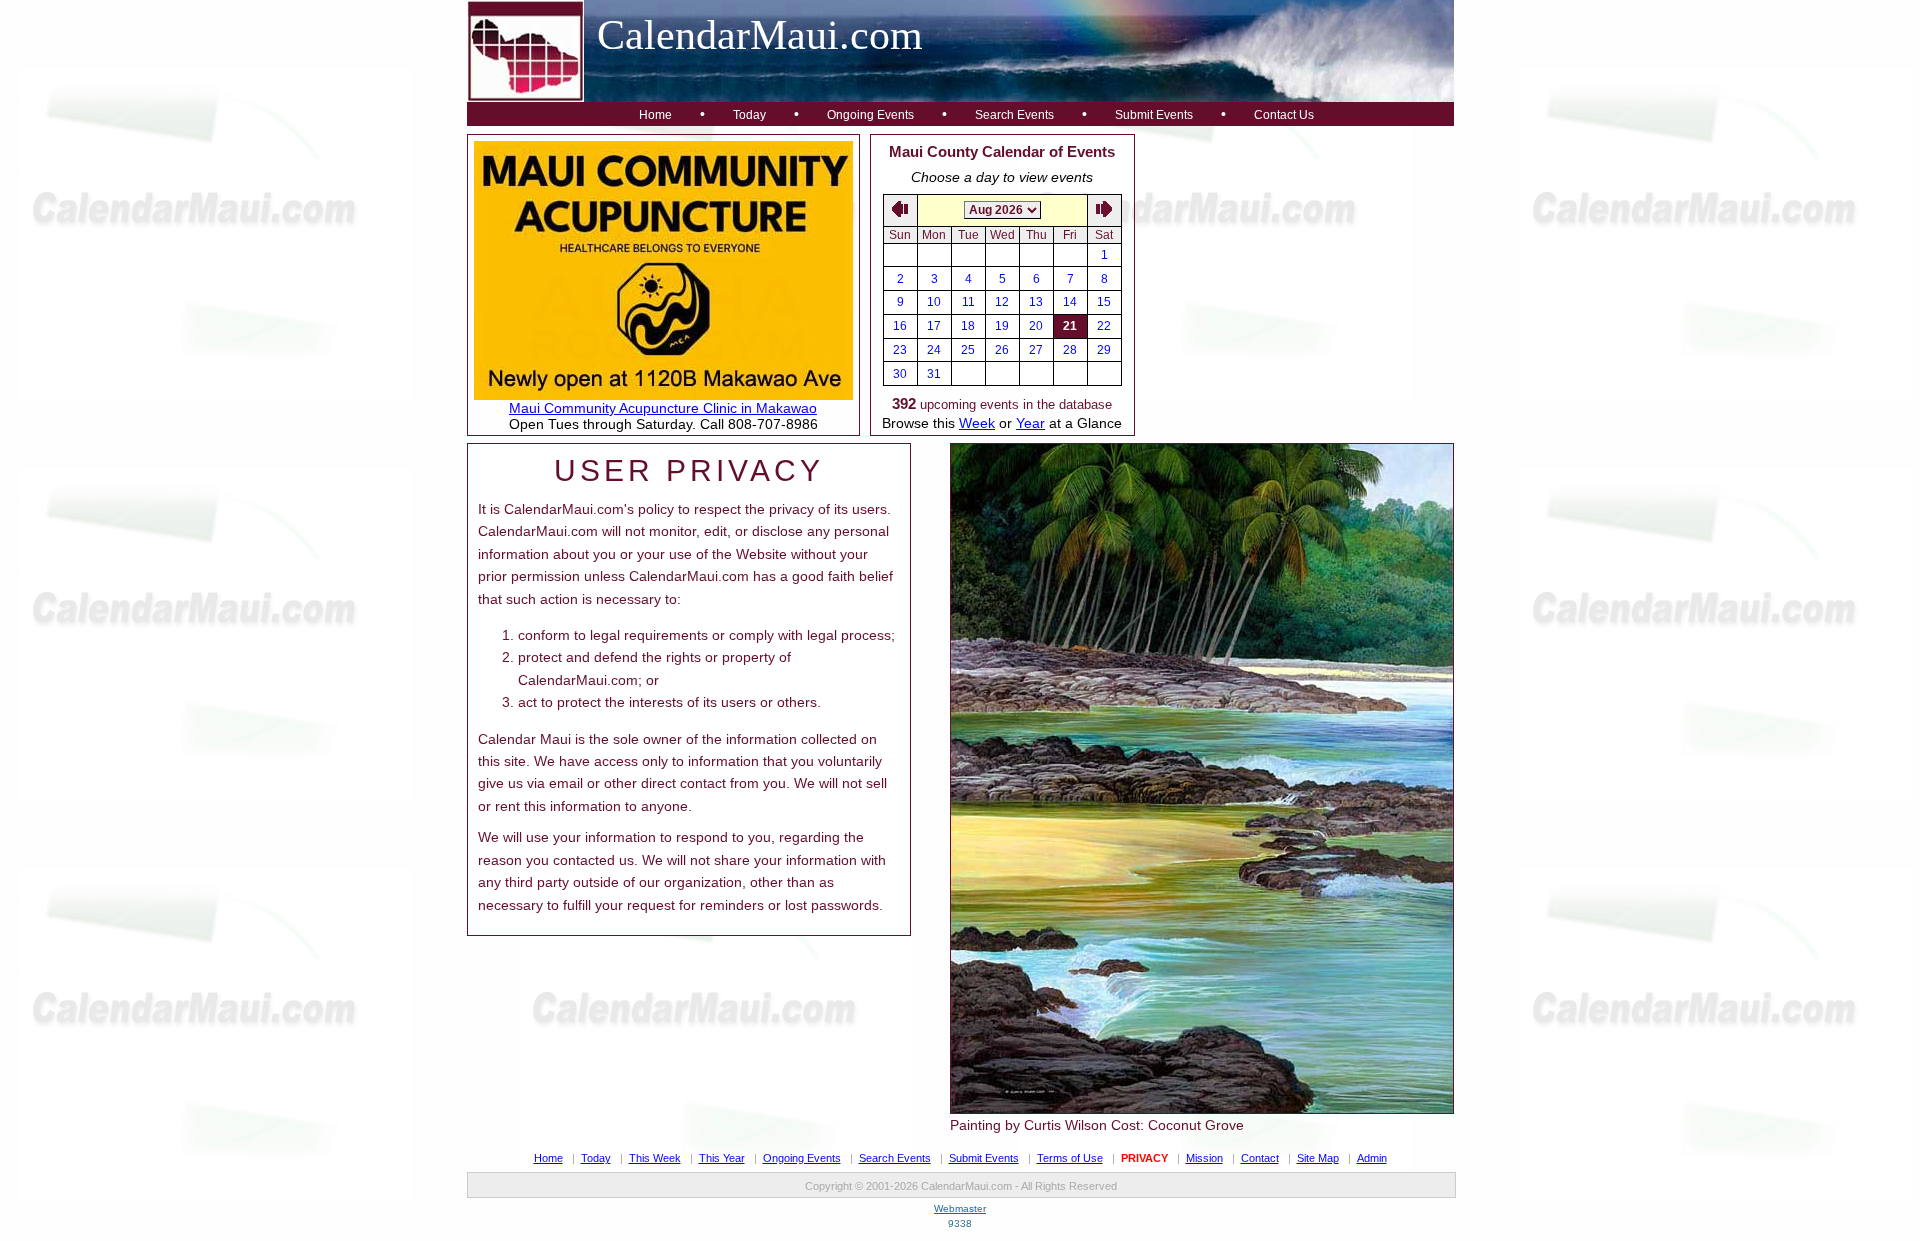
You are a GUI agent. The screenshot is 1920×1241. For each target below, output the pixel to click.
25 (968, 350)
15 (1104, 302)
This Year (722, 1158)
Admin (1372, 1158)
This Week (655, 1158)
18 (968, 326)
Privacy (1144, 1158)
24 (934, 350)
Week (977, 423)
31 (934, 374)
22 (1104, 326)
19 (1002, 326)
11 (968, 302)
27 (1036, 350)
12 (1002, 302)
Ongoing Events (870, 115)
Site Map (1318, 1158)
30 (900, 374)
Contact (1260, 1158)
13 (1036, 302)
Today (749, 115)
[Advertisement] (1295, 259)
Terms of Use (1070, 1158)
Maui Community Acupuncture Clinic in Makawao (663, 408)
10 (934, 302)
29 (1104, 350)
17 (934, 326)
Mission (1204, 1158)
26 (1002, 350)
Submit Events (1154, 115)
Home (655, 115)
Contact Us (1284, 115)
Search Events (1014, 115)
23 (900, 350)
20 (1036, 326)
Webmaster (960, 1208)
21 (1070, 326)
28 (1070, 350)
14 (1070, 302)
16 (900, 326)
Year (1030, 423)
